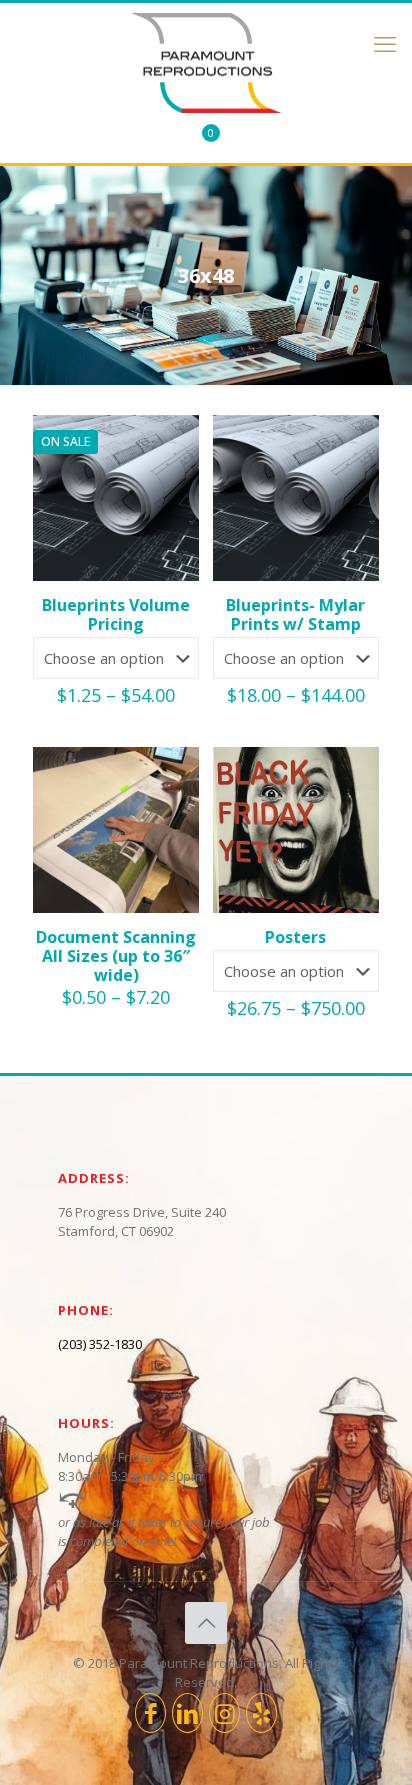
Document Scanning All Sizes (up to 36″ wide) (116, 956)
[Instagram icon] (224, 1713)
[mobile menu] (385, 43)
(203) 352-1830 (100, 1344)
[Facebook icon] (150, 1713)
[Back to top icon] (206, 1623)
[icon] (261, 1713)
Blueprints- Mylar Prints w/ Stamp (295, 614)
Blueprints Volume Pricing (116, 614)
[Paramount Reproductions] (206, 63)
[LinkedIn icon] (187, 1713)
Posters (295, 937)
